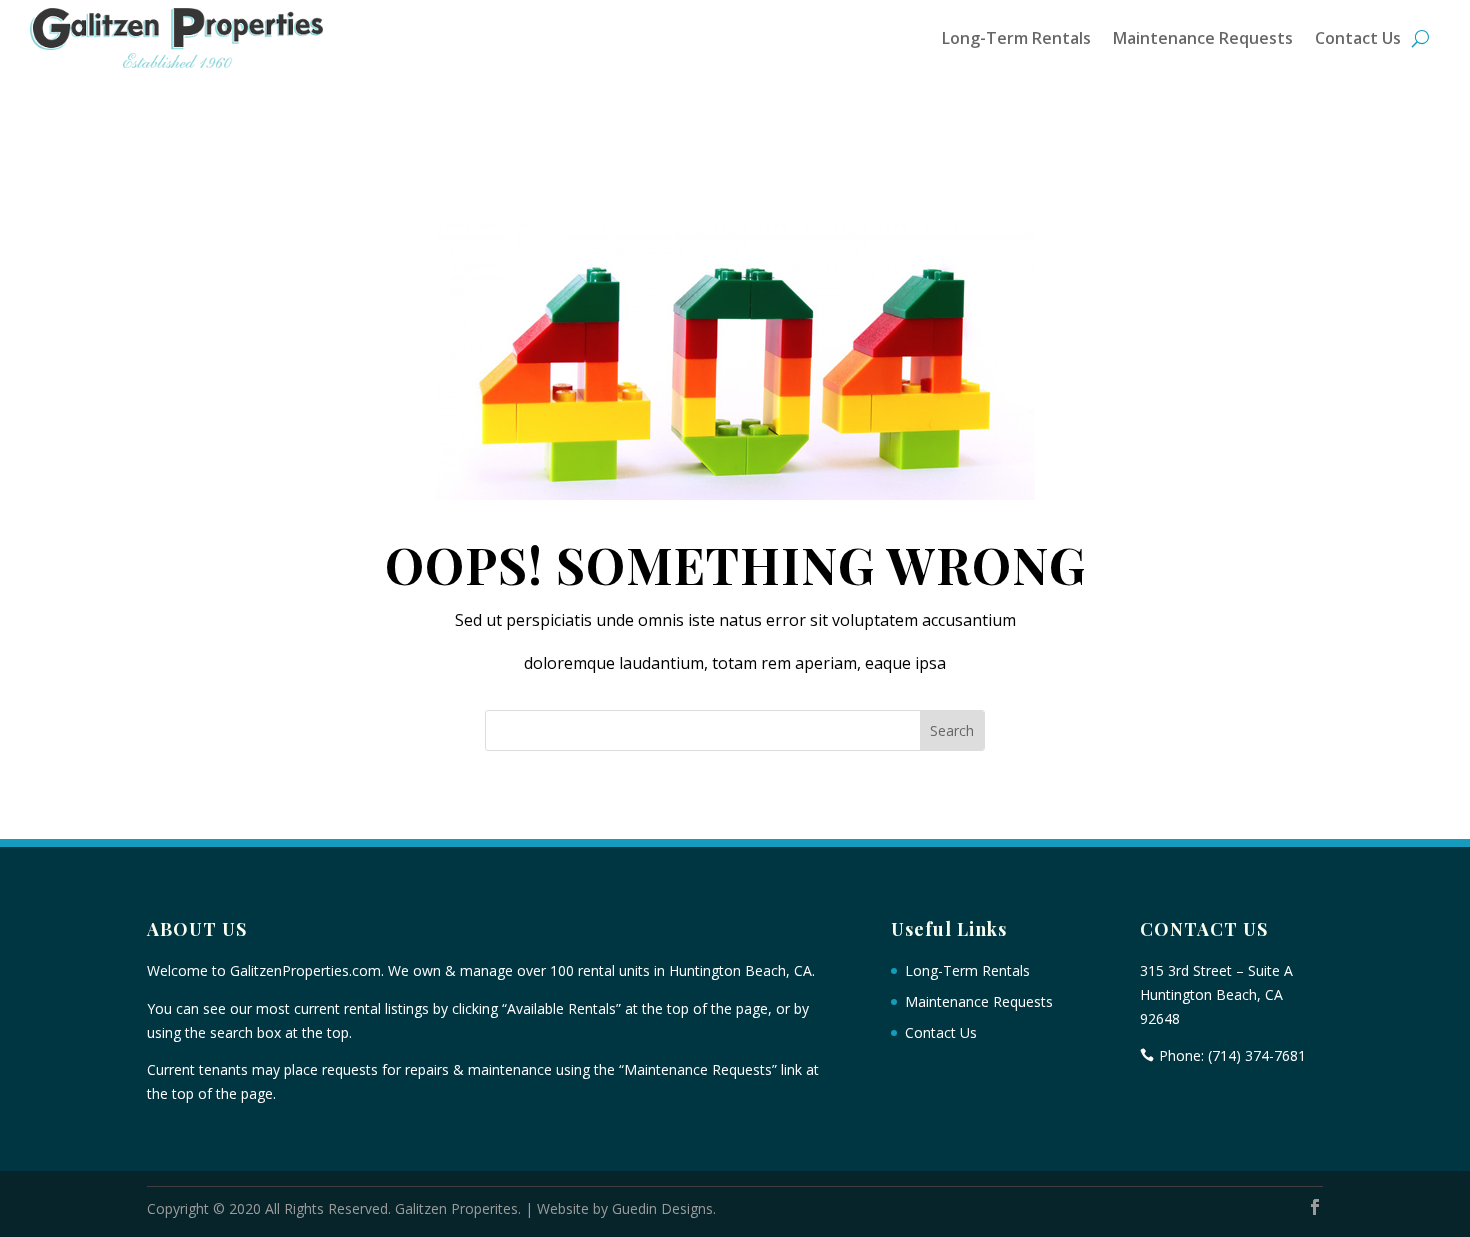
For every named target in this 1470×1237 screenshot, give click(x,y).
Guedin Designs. (664, 1208)
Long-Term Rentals (1016, 38)
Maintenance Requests (1203, 38)
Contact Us (1358, 38)
